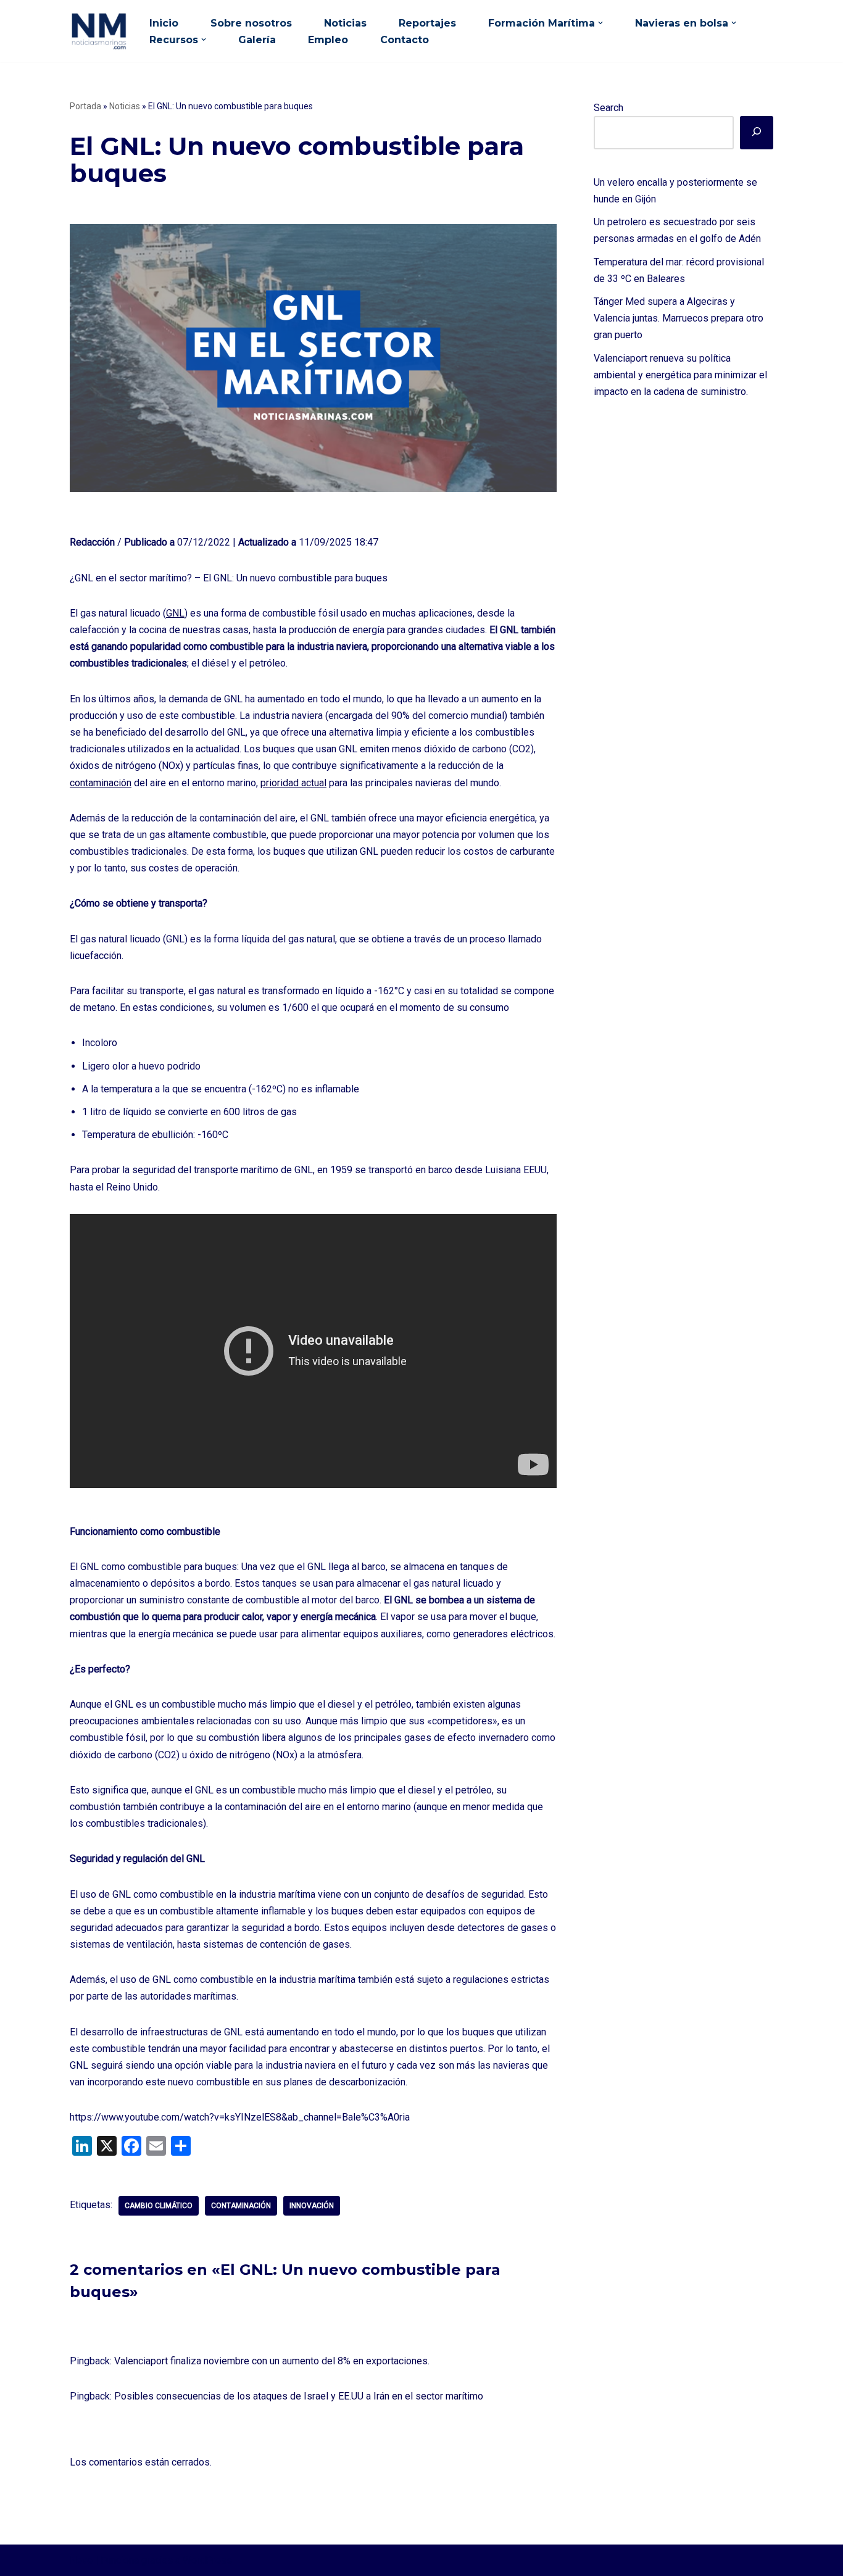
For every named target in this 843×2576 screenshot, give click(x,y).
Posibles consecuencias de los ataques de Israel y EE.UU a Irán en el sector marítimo (299, 2396)
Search (608, 108)
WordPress (207, 2560)
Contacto (405, 40)
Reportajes (427, 23)
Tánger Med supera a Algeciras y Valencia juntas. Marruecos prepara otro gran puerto (679, 318)
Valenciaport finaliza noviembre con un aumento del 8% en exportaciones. (272, 2361)
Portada (85, 106)
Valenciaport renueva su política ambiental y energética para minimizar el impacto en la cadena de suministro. (680, 375)
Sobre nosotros (251, 23)
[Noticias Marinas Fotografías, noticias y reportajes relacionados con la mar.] (99, 31)
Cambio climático (159, 2206)
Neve (81, 2560)
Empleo (328, 40)
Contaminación (241, 2206)
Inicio (164, 23)
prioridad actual (293, 783)
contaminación (101, 783)
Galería (257, 40)
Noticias (345, 23)
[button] (600, 23)
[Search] (757, 133)
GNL (175, 613)
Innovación (312, 2206)
